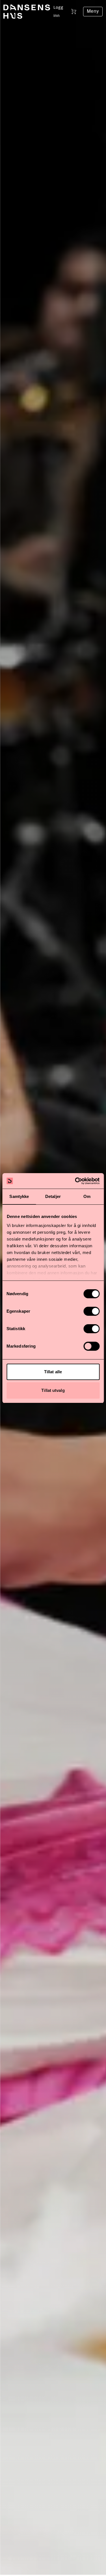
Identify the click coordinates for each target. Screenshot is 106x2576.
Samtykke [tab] (19, 1196)
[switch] (91, 1311)
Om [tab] (87, 1196)
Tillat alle (53, 1372)
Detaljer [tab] (53, 1196)
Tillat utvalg (53, 1390)
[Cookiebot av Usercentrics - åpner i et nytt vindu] (75, 1181)
